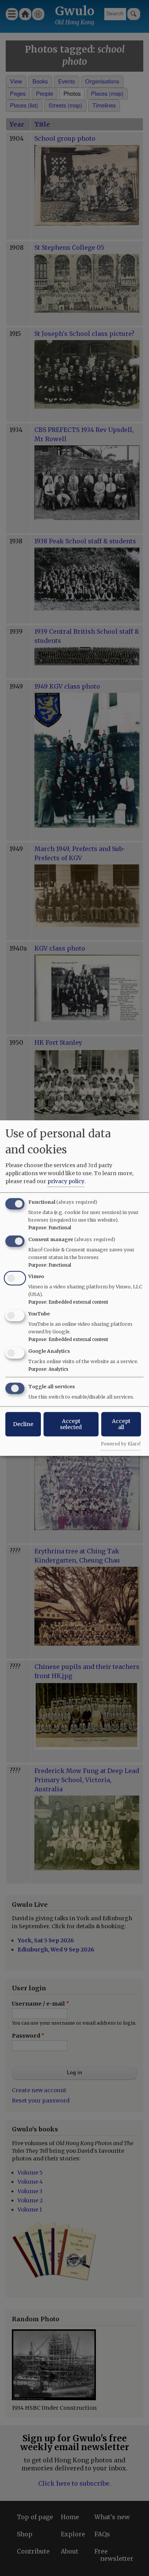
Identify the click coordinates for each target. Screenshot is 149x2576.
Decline (23, 1424)
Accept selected (71, 1424)
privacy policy (66, 1181)
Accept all (121, 1424)
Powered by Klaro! (121, 1444)
